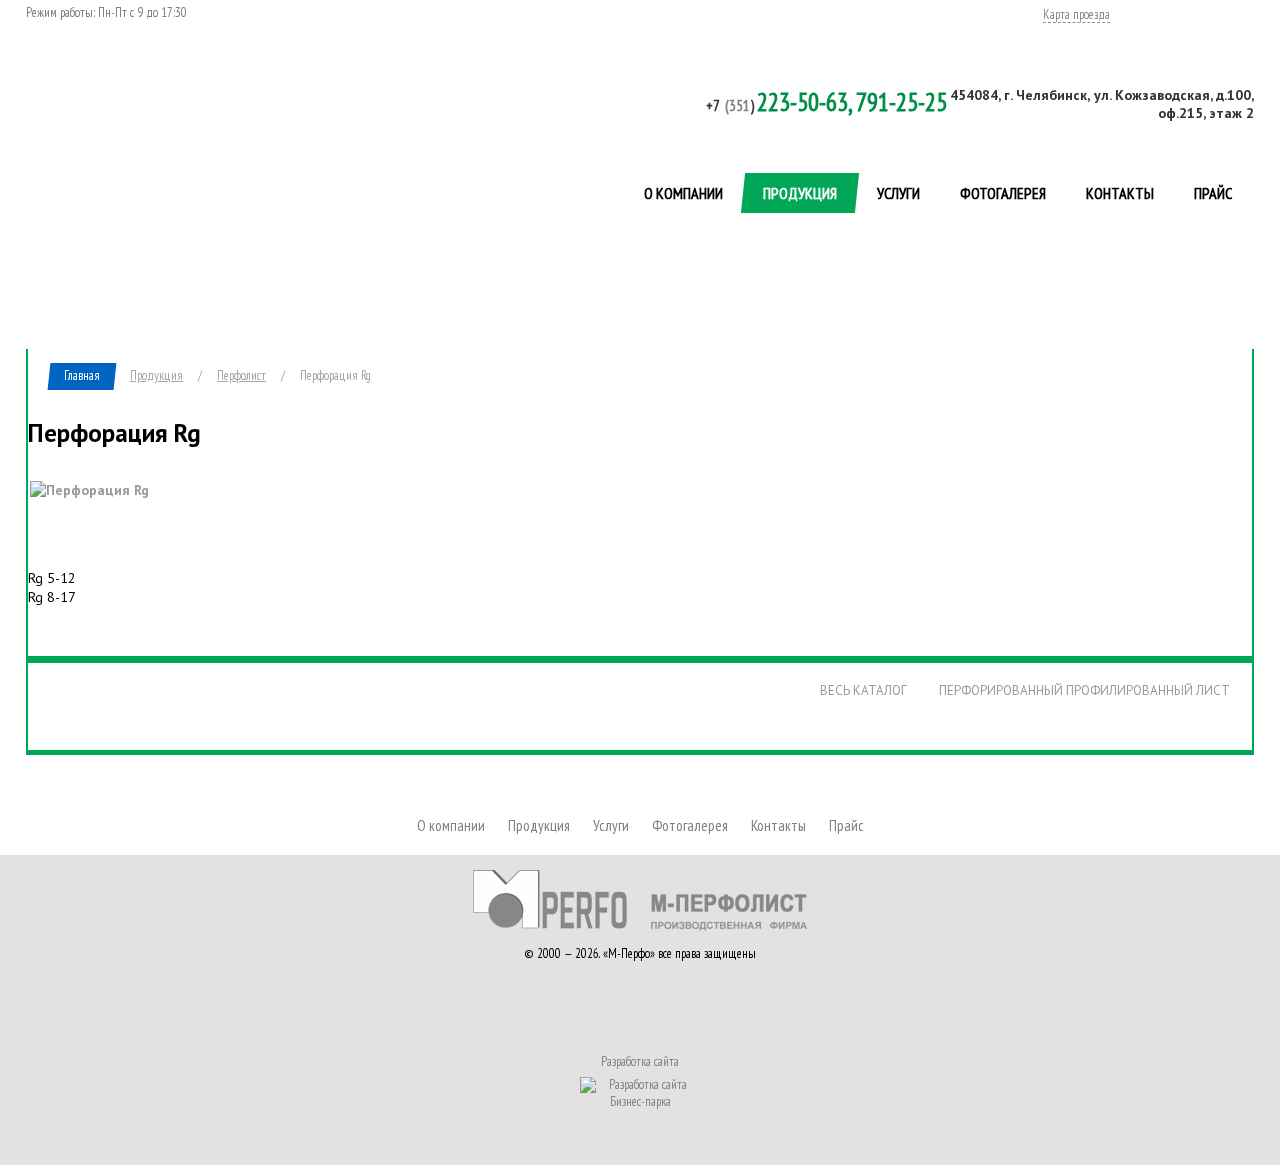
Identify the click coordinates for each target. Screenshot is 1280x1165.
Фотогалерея (1003, 193)
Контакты (1120, 193)
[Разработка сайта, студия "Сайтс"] (640, 1091)
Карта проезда (1076, 15)
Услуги (898, 193)
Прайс (1213, 193)
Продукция (800, 193)
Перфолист (269, 288)
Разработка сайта (640, 1062)
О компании (683, 193)
